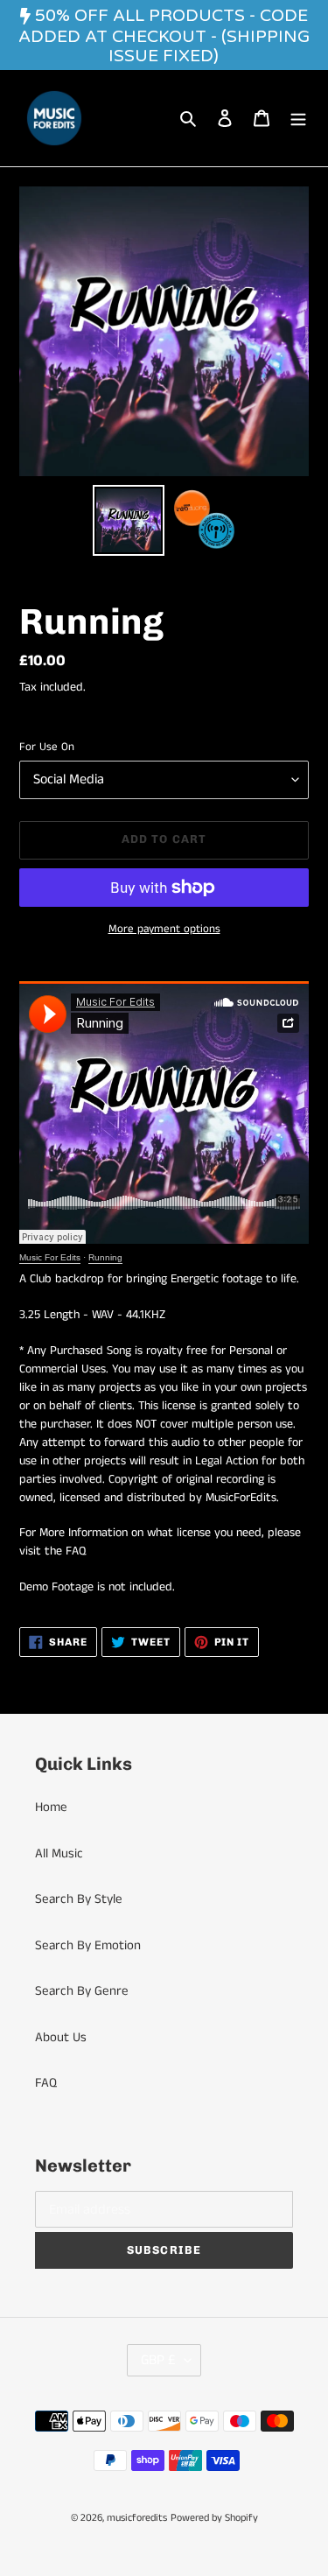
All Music (59, 1853)
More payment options (164, 929)
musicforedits (137, 2518)
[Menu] (298, 119)
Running (105, 1257)
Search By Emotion (88, 1945)
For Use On (47, 747)
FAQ (46, 2083)
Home (51, 1807)
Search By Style (79, 1899)
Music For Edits (50, 1257)
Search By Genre (82, 1991)
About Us (61, 2037)
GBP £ (158, 2360)
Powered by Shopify (214, 2518)
